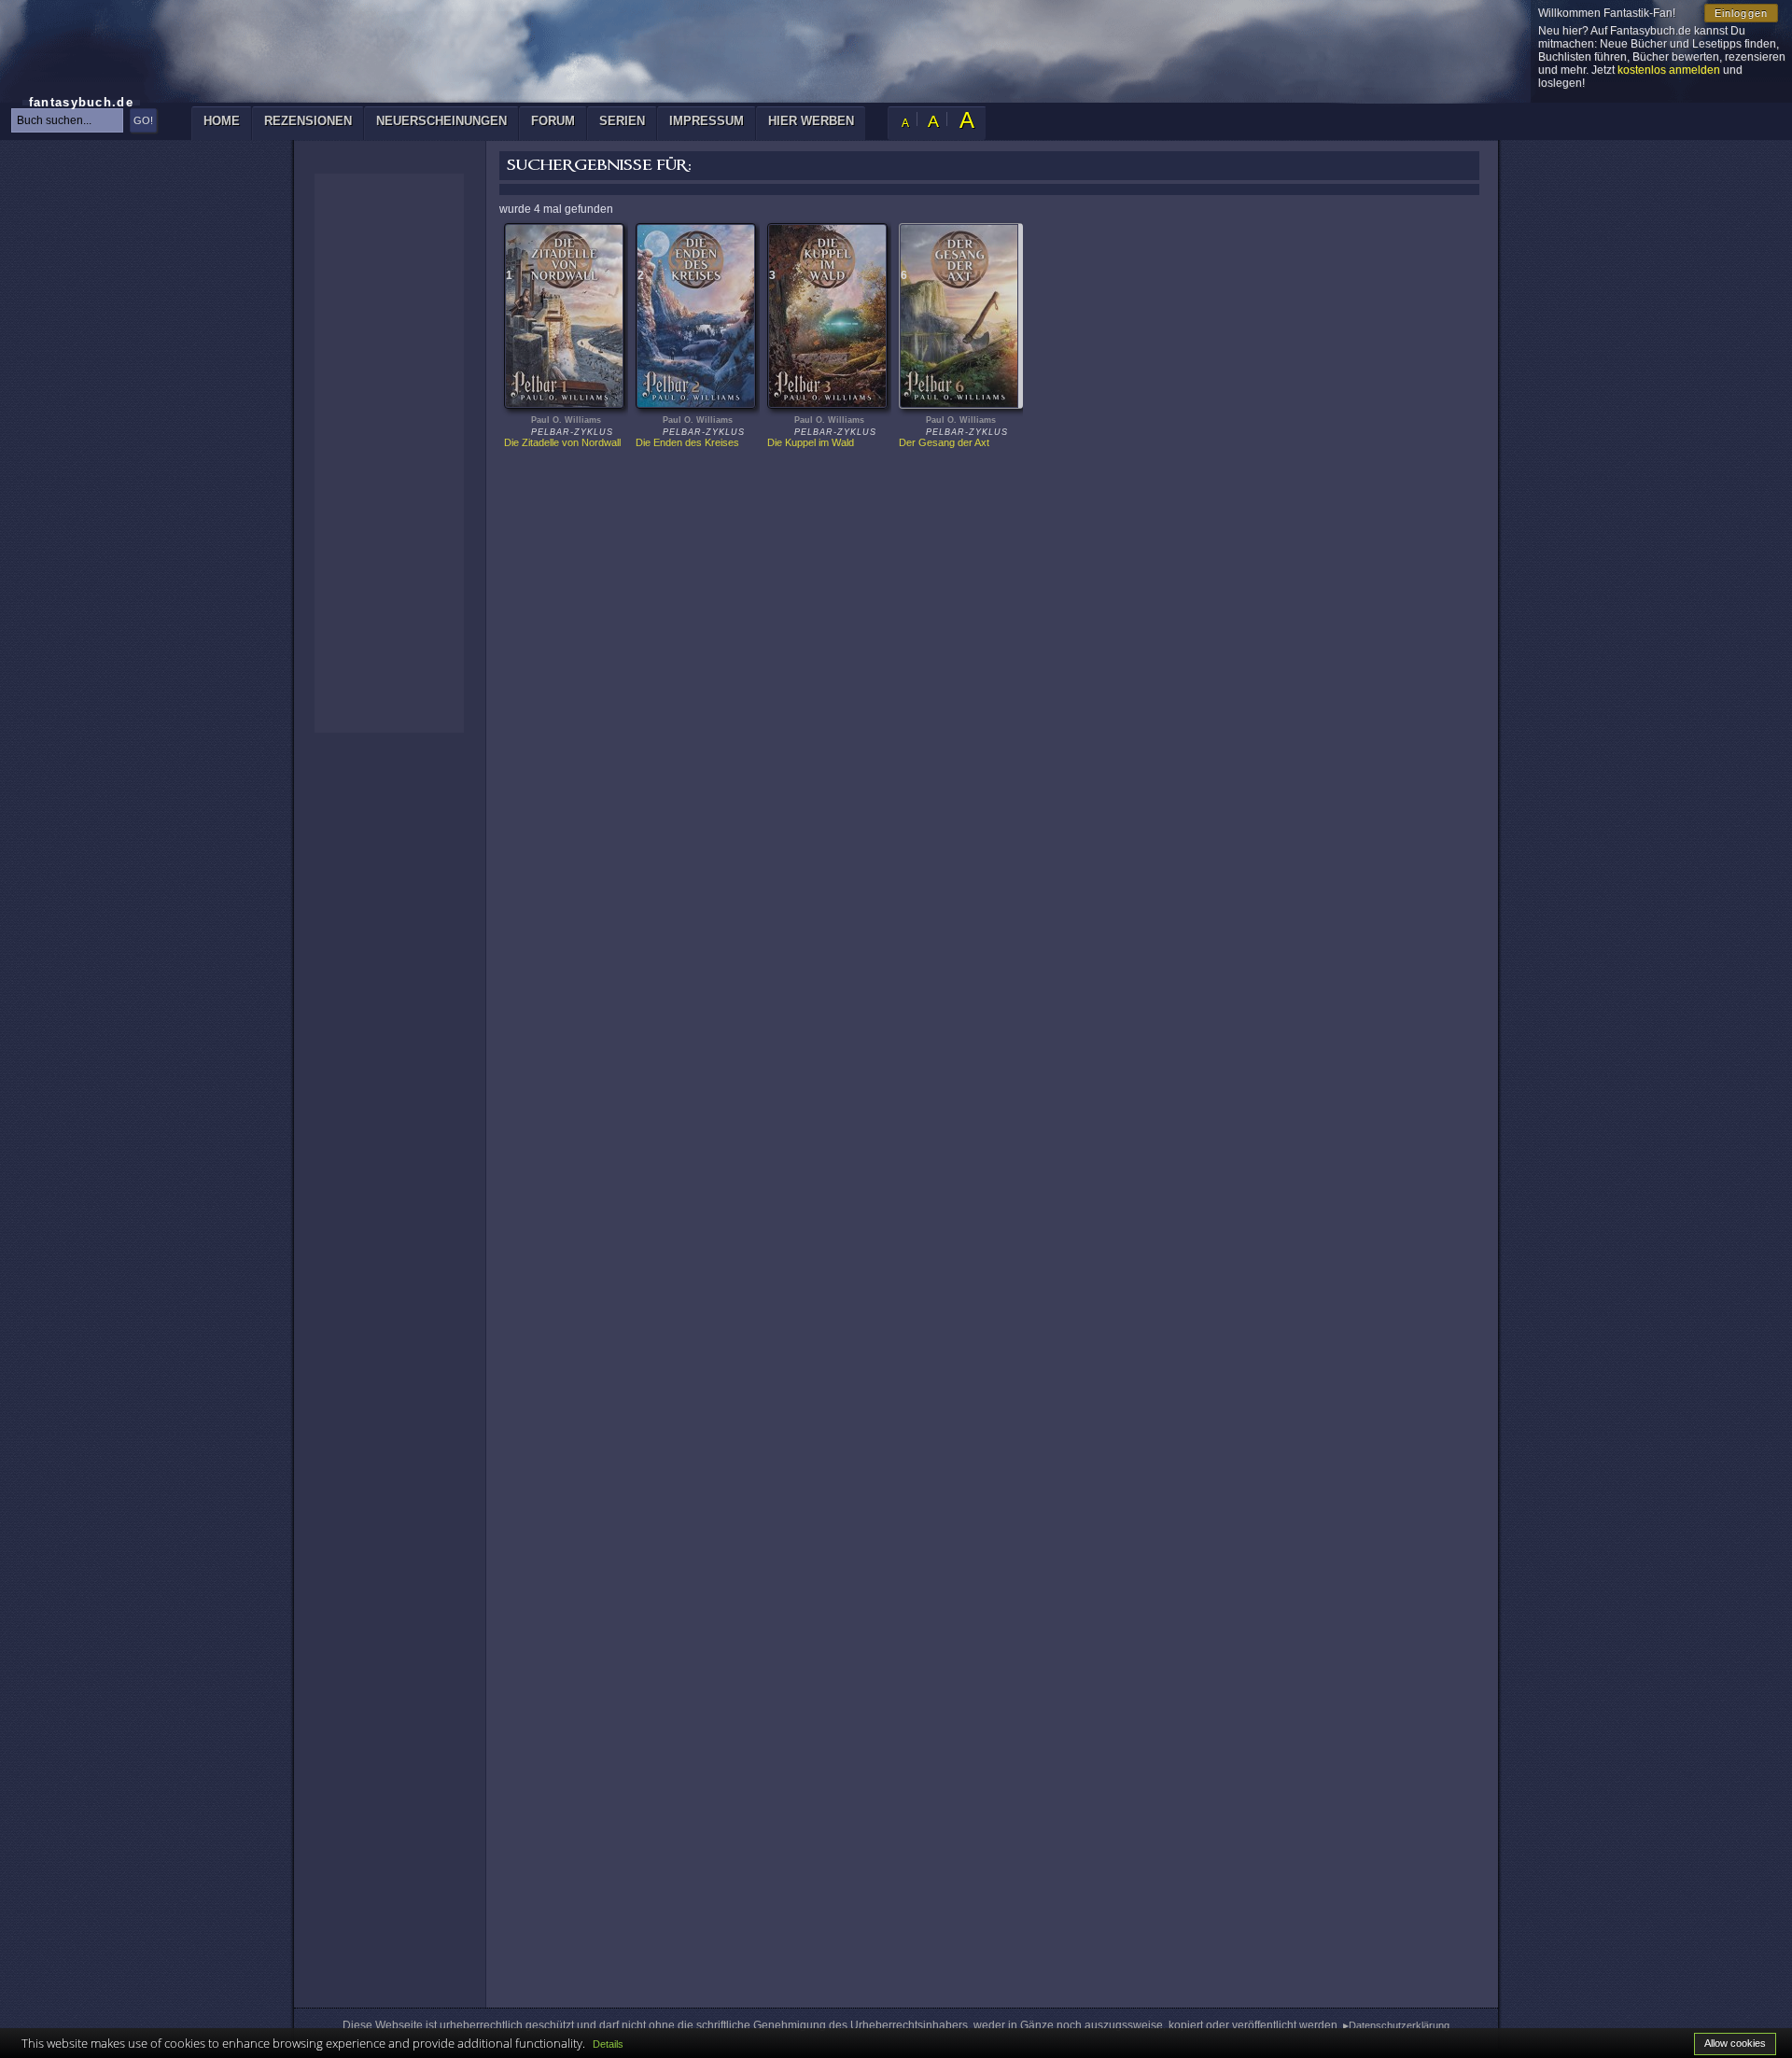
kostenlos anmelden (1669, 70)
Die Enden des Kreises (687, 442)
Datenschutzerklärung (1399, 2025)
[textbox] (67, 120)
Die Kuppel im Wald (811, 442)
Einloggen (1741, 13)
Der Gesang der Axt (944, 442)
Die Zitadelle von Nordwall (562, 442)
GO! (143, 120)
